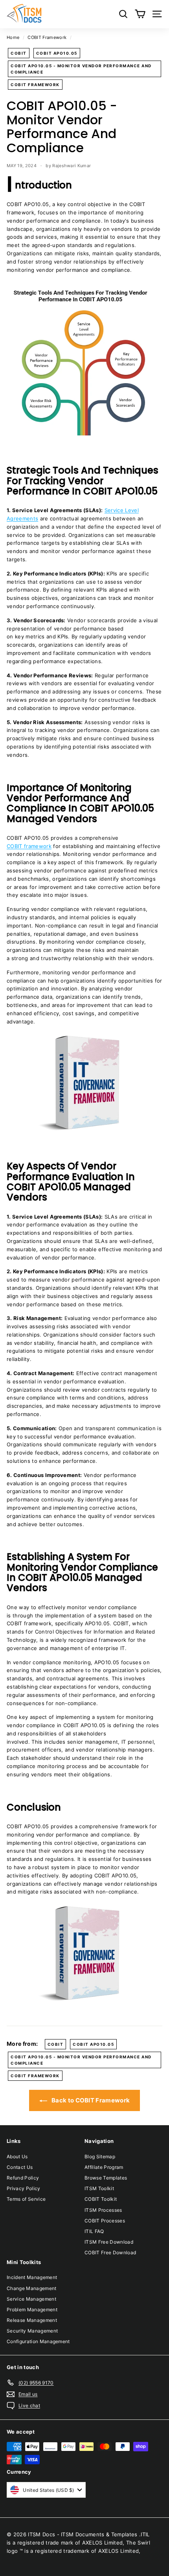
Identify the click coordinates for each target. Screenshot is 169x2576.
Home (13, 37)
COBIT (19, 53)
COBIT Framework (47, 37)
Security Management (32, 2331)
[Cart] (140, 14)
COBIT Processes (105, 2221)
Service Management (31, 2299)
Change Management (32, 2288)
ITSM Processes (103, 2210)
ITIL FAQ (94, 2231)
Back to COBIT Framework (90, 2100)
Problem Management (32, 2310)
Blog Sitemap (100, 2157)
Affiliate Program (104, 2167)
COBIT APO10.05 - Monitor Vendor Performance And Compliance (81, 69)
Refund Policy (23, 2178)
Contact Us (20, 2167)
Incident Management (32, 2277)
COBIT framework (29, 846)
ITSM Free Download (109, 2242)
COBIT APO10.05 (57, 53)
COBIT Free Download (110, 2252)
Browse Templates (106, 2178)
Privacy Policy (24, 2188)
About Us (17, 2157)
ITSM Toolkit (99, 2188)
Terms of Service (26, 2199)
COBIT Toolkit (101, 2199)
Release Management (32, 2320)
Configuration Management (38, 2341)
